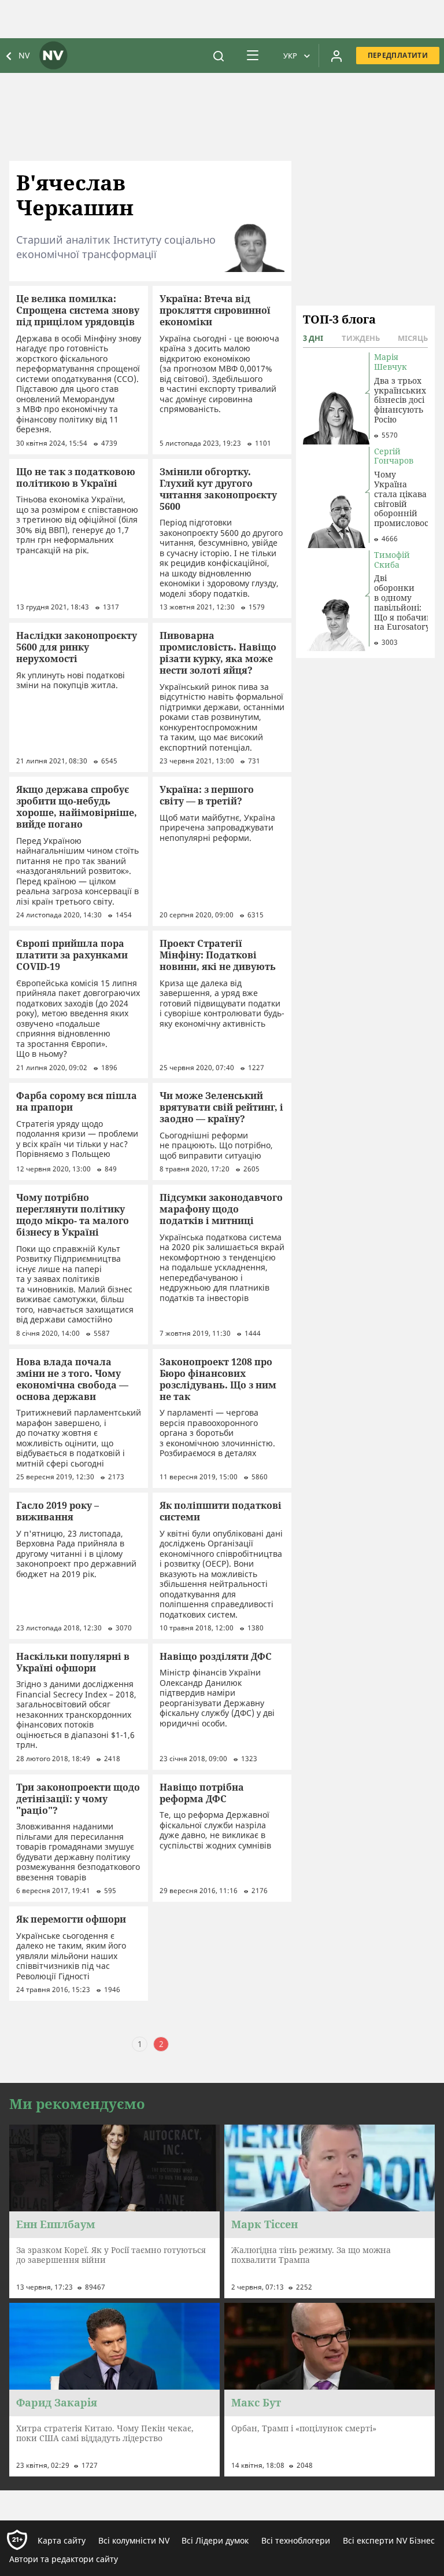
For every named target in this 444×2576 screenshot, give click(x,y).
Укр (290, 56)
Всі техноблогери (296, 2540)
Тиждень (361, 338)
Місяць (413, 338)
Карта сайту (62, 2540)
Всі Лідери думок (215, 2540)
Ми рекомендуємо (77, 2104)
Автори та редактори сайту (64, 2559)
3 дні (313, 338)
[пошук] (219, 56)
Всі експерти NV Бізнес (389, 2540)
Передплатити (398, 55)
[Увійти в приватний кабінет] (336, 56)
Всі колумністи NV (134, 2540)
